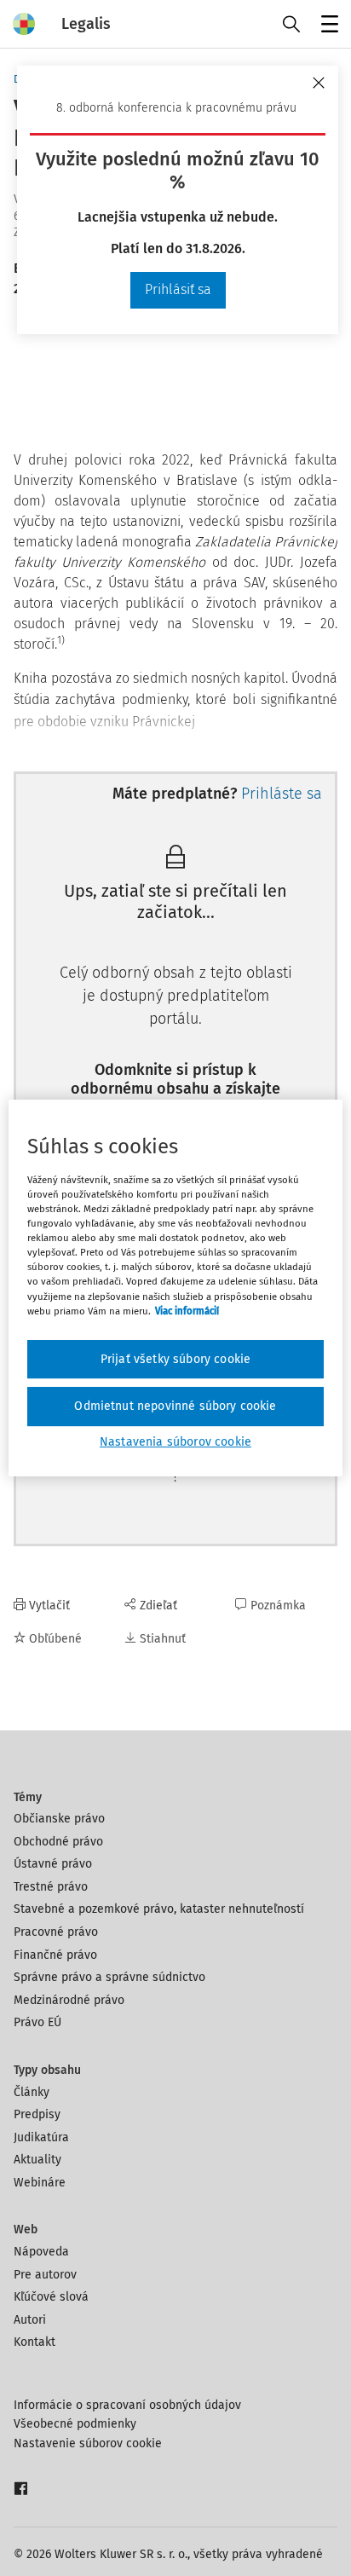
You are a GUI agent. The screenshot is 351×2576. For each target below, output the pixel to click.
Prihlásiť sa (178, 289)
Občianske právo (59, 1819)
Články (32, 2092)
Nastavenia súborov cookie (175, 1442)
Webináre (40, 2183)
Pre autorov (45, 2275)
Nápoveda (41, 2252)
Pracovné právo (56, 1932)
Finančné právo (55, 1955)
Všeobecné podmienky (75, 2424)
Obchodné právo (58, 1842)
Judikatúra (41, 2137)
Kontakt (35, 2342)
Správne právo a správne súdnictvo (109, 1977)
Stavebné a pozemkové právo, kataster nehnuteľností (159, 1909)
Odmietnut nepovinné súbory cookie (175, 1406)
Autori (30, 2320)
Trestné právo (51, 1887)
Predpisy (37, 2114)
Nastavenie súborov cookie (88, 2443)
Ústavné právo (53, 1864)
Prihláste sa (282, 794)
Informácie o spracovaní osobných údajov (127, 2405)
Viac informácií (187, 1311)
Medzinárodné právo (69, 2000)
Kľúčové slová (51, 2297)
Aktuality (37, 2160)
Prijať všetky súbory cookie (175, 1359)
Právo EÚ (37, 2022)
